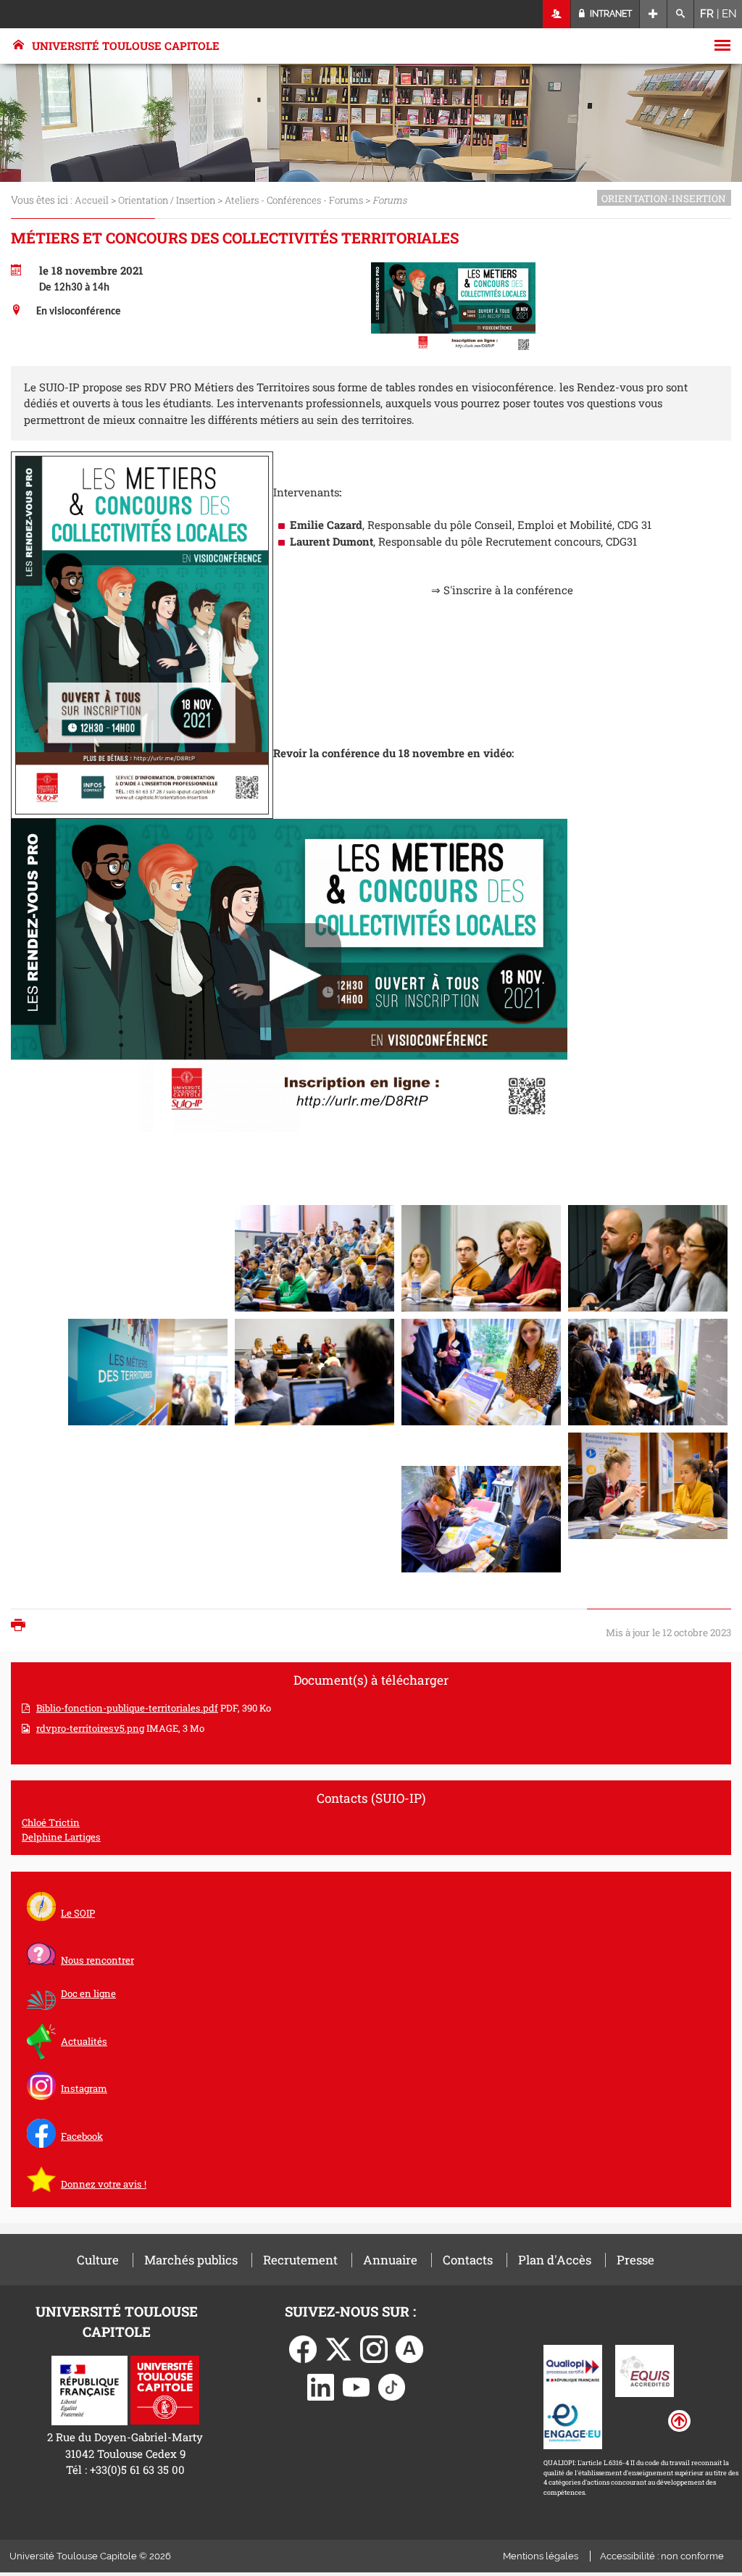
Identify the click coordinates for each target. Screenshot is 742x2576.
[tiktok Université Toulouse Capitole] (392, 2385)
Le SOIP (78, 1913)
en (729, 14)
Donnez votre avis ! (104, 2184)
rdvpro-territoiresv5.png (90, 1728)
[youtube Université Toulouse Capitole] (357, 2385)
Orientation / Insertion (167, 200)
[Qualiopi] (573, 2369)
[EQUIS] (645, 2369)
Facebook (82, 2136)
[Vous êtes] (557, 14)
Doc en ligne (88, 1993)
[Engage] (573, 2422)
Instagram (84, 2088)
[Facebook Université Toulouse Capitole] (303, 2348)
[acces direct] (653, 14)
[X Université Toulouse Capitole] (338, 2348)
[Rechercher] (681, 14)
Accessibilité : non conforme (662, 2556)
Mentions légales (541, 2556)
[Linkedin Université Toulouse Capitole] (321, 2385)
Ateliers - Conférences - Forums (294, 200)
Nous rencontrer (97, 1960)
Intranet (610, 14)
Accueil (92, 200)
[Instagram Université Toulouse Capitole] (374, 2348)
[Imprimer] (22, 1626)
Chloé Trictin (51, 1822)
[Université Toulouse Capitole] (165, 2389)
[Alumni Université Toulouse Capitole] (409, 2348)
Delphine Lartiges (61, 1837)
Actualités (84, 2041)
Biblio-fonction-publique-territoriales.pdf (127, 1708)
